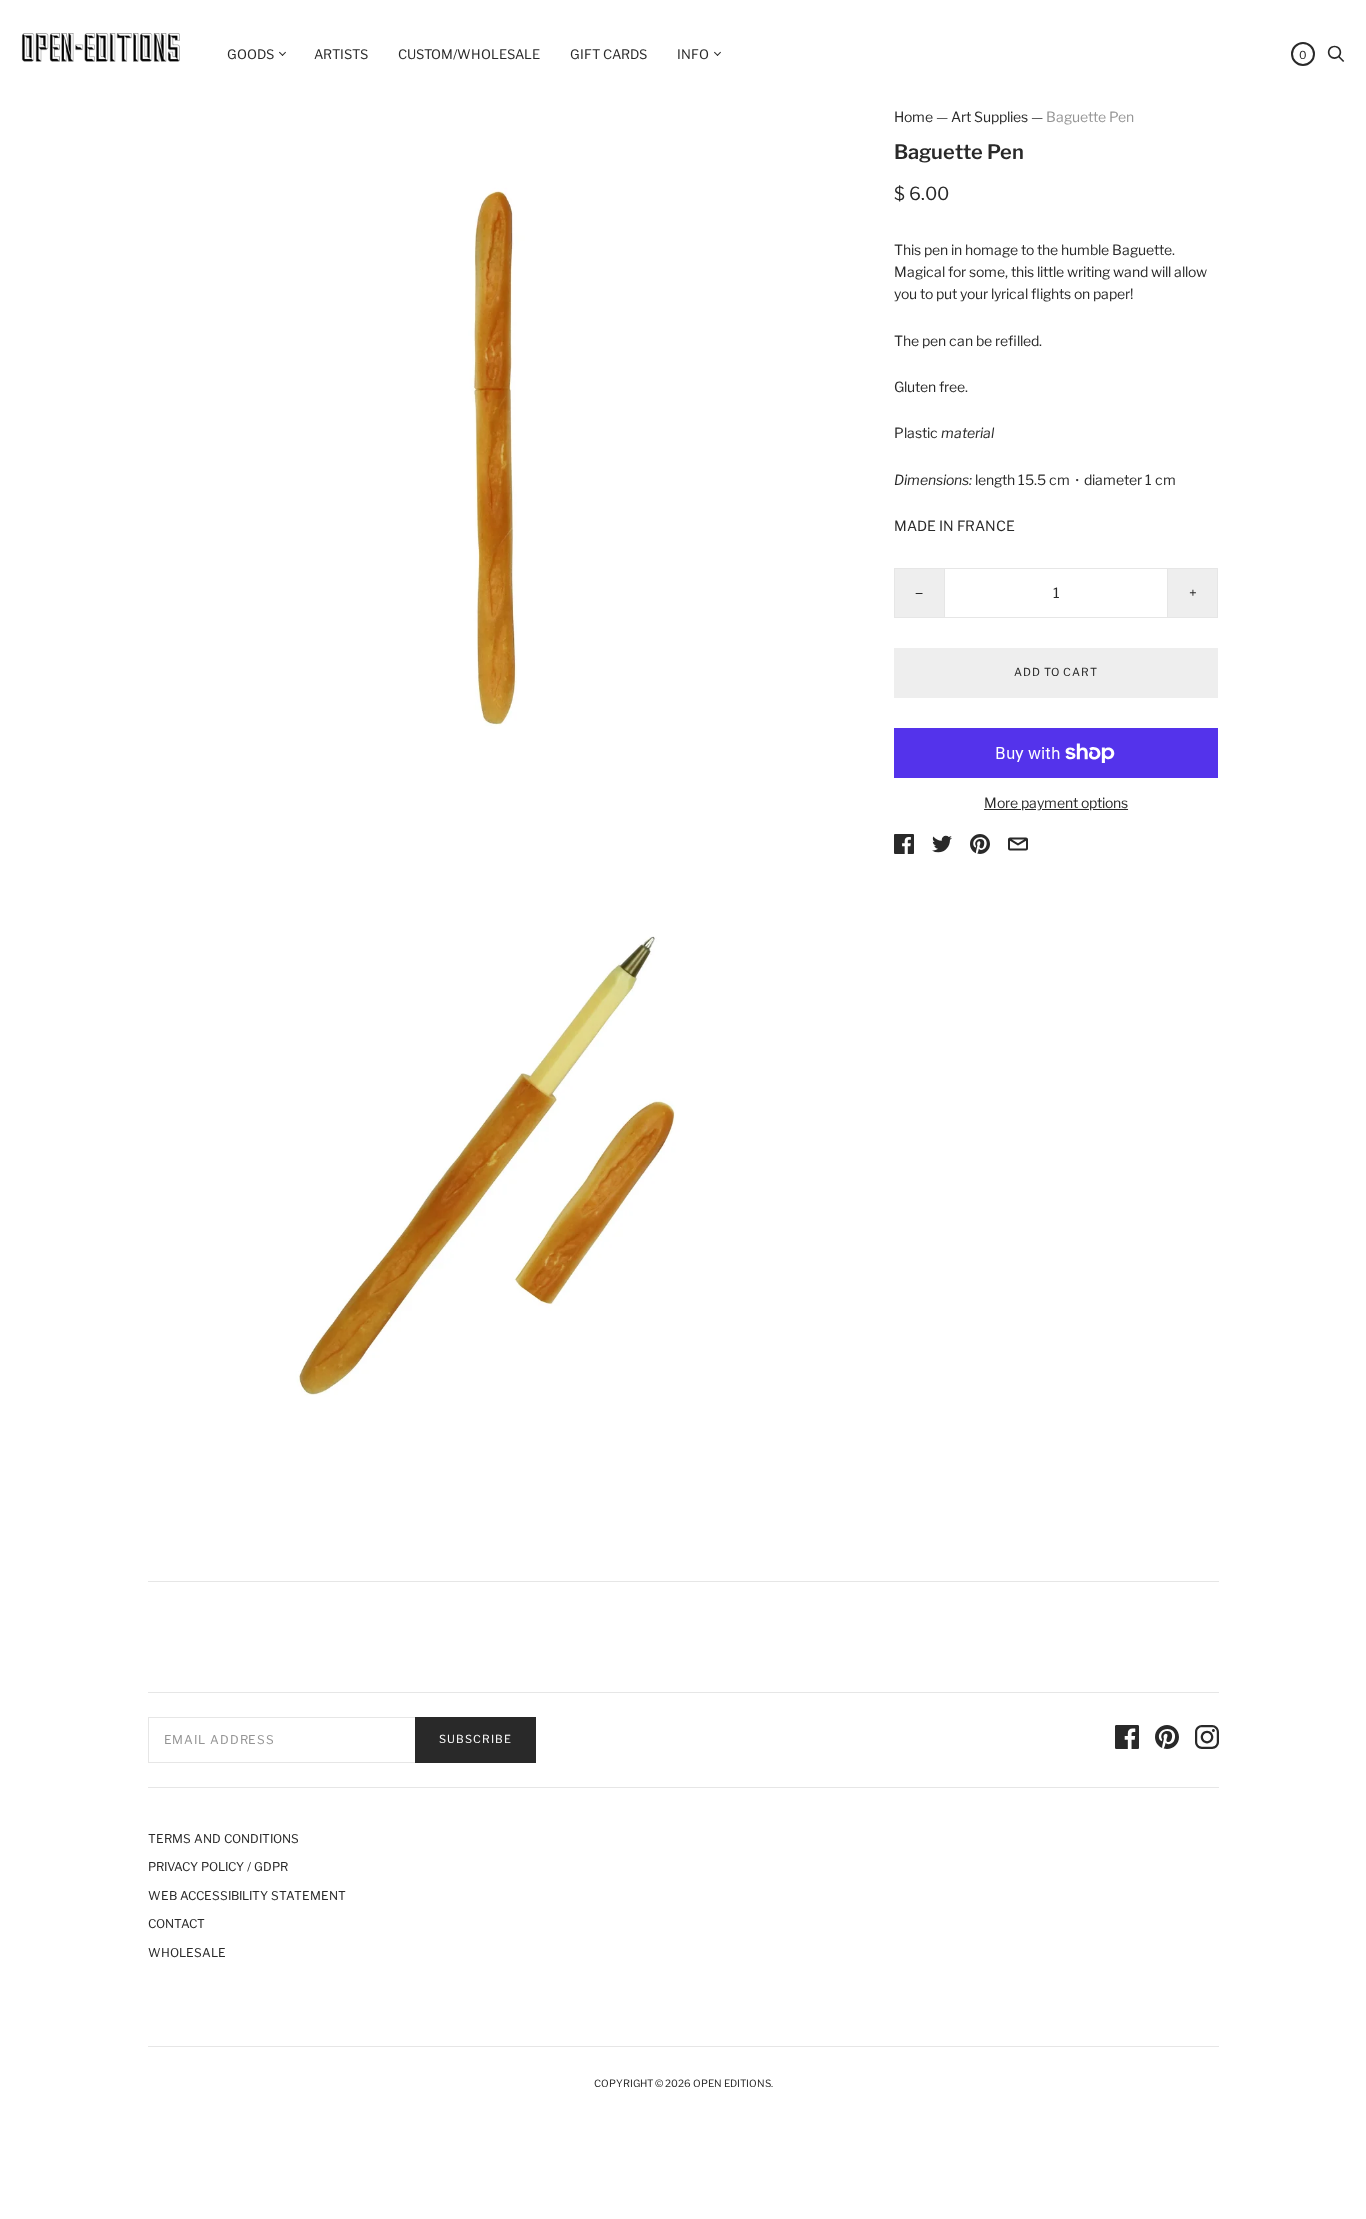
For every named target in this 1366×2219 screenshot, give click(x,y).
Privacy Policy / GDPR (218, 1866)
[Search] (1336, 58)
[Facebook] (1127, 1740)
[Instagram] (1207, 1740)
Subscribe (475, 1739)
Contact (176, 1923)
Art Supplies (989, 116)
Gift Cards (608, 54)
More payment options (1056, 802)
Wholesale (187, 1952)
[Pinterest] (1167, 1740)
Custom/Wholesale (469, 54)
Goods (250, 54)
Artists (341, 54)
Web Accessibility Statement (247, 1895)
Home (913, 116)
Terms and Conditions (223, 1838)
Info (693, 54)
